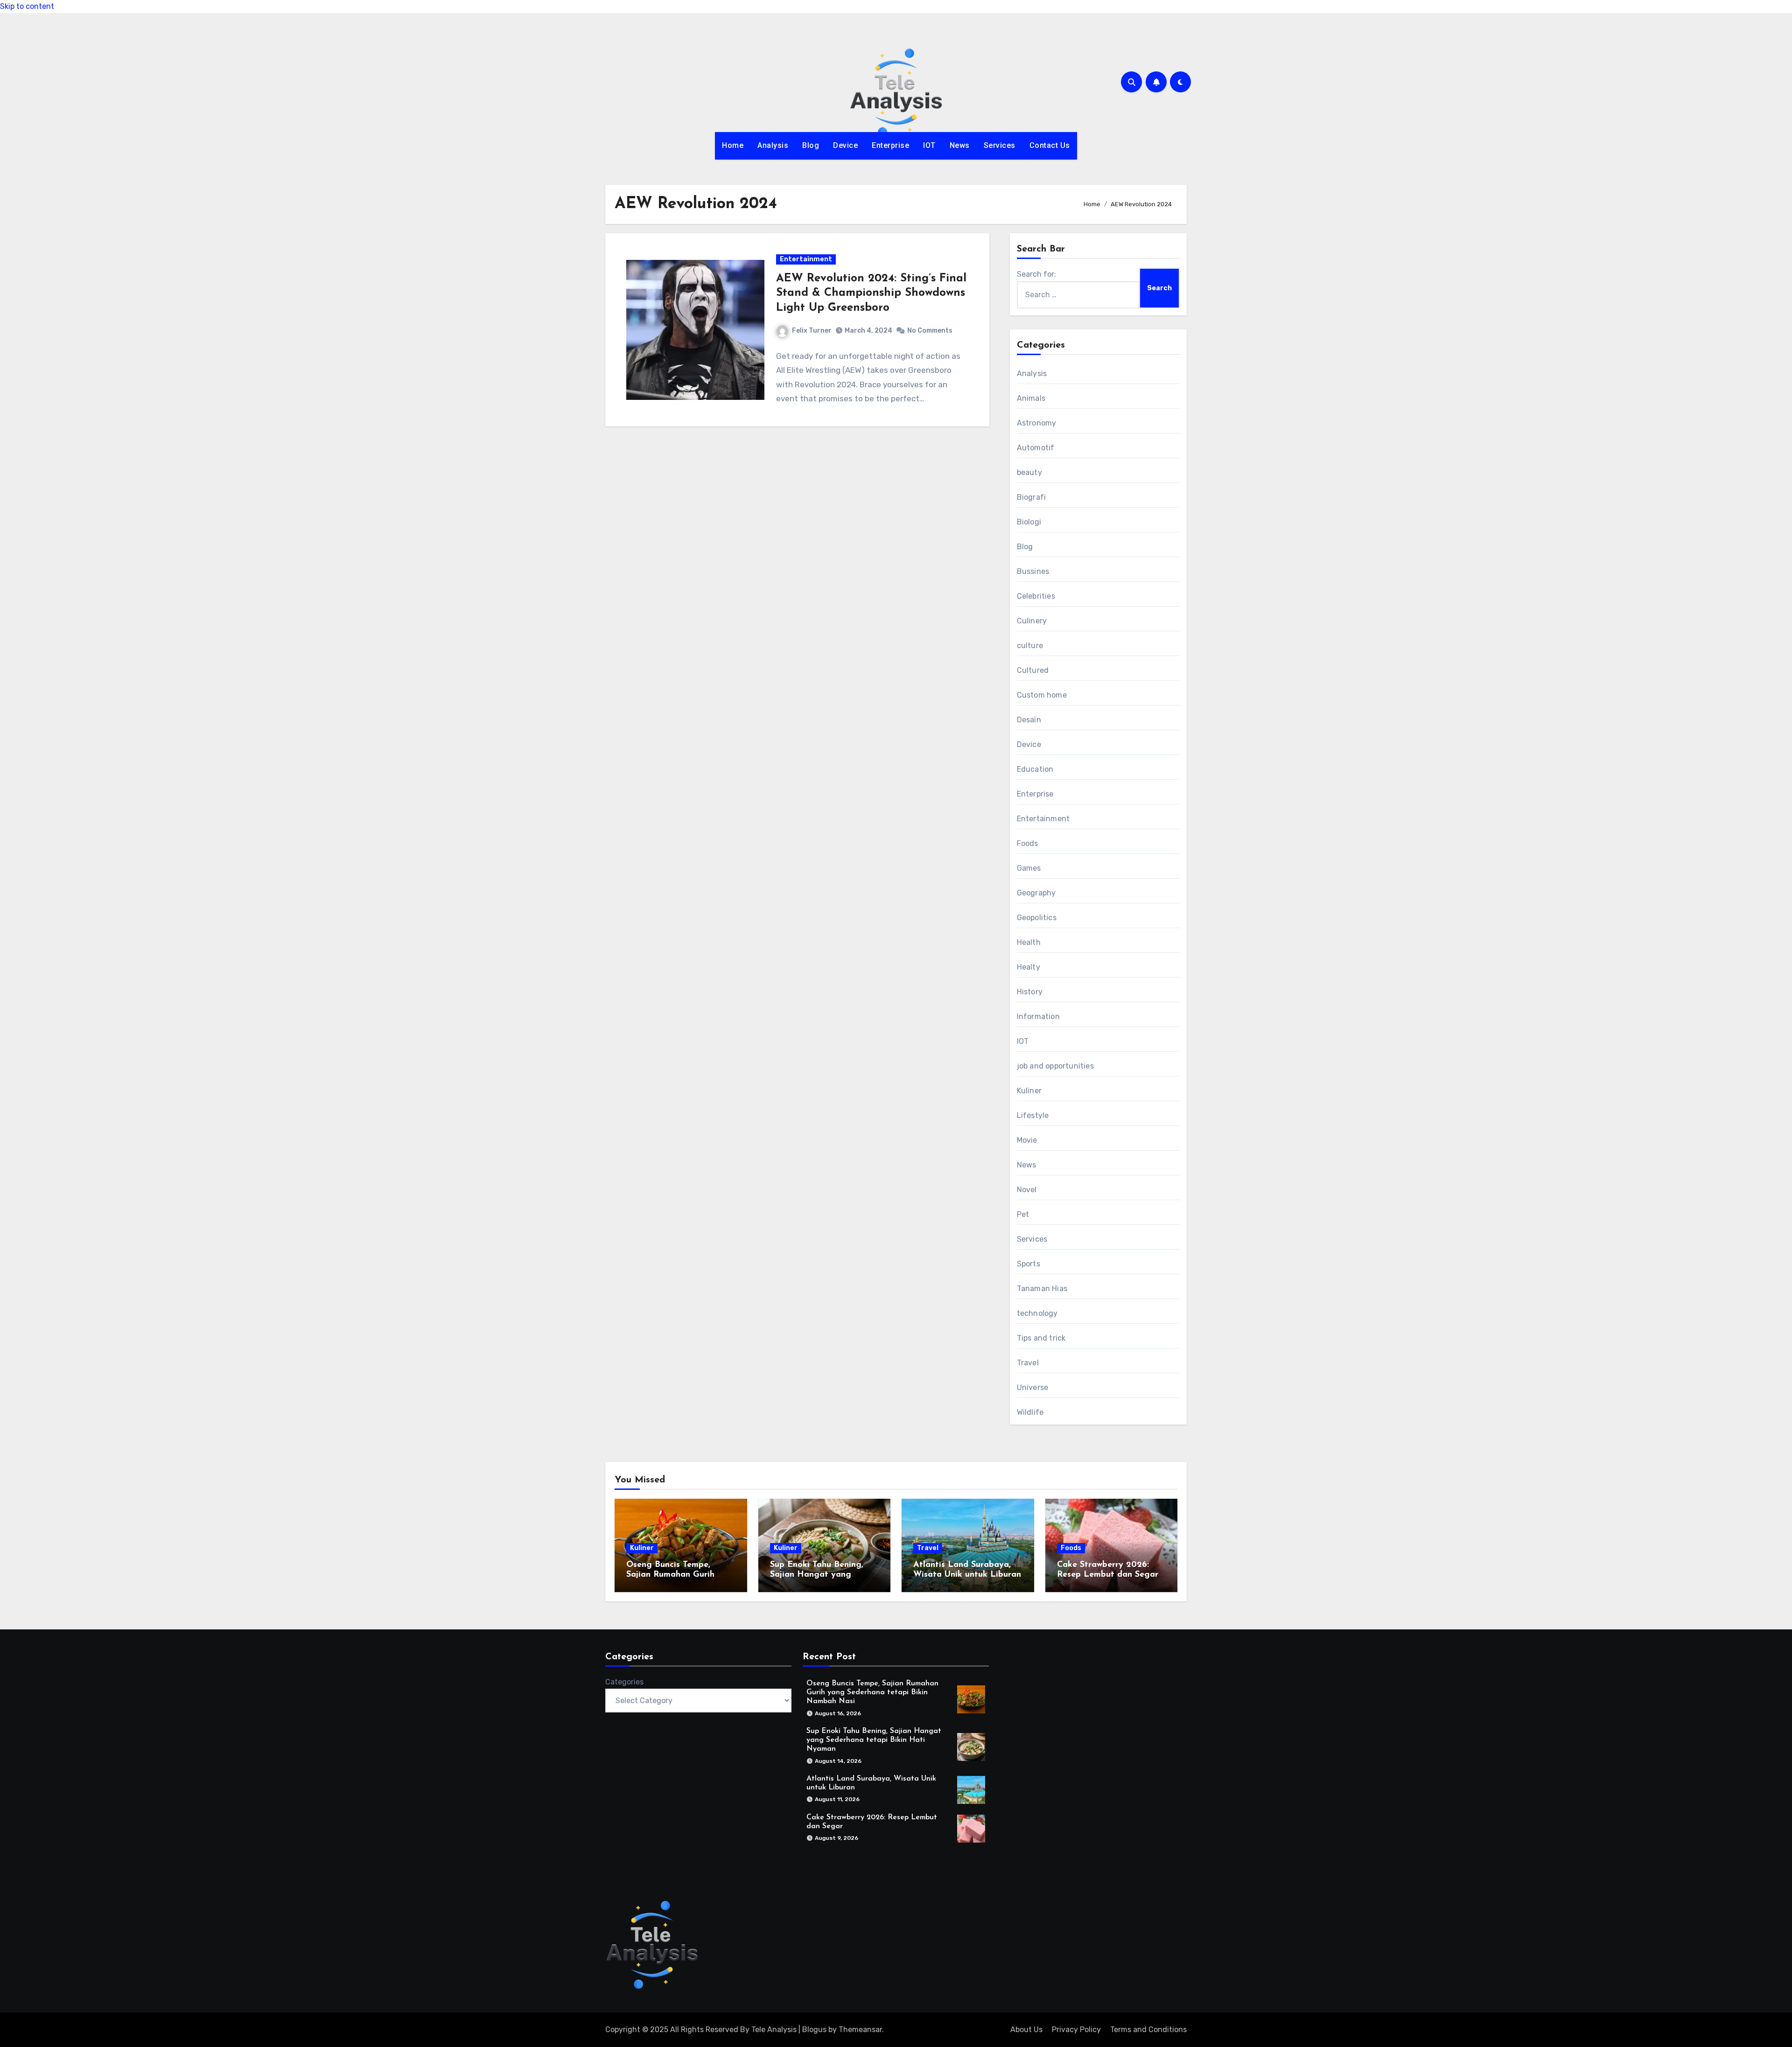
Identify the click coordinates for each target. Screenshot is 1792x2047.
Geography (1036, 893)
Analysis (773, 145)
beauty (1029, 472)
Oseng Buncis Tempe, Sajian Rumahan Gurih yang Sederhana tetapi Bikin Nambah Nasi (872, 1692)
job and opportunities (1055, 1066)
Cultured (1033, 670)
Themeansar (860, 2030)
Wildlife (1030, 1412)
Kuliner (1029, 1091)
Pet (1023, 1214)
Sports (1029, 1264)
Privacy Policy (1076, 2030)
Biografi (1032, 497)
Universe (1033, 1387)
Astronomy (1037, 423)
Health (1029, 942)
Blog (811, 145)
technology (1037, 1313)
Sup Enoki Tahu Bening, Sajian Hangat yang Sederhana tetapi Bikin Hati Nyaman (874, 1740)
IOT (929, 145)
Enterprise (890, 145)
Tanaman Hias (1042, 1289)
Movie (1027, 1140)
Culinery (1032, 621)
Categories (624, 1682)
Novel (1027, 1190)
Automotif (1036, 448)
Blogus (814, 2030)
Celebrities (1036, 596)
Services (1000, 145)
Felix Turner (812, 331)
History (1030, 992)
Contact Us (1050, 145)
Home (733, 145)
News (960, 145)
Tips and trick (1041, 1338)
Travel (1028, 1363)
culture (1030, 646)
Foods (1028, 843)
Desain (1029, 720)
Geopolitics (1037, 918)
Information (1038, 1017)
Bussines (1033, 571)
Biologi (1029, 522)
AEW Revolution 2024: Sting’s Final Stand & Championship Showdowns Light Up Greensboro (871, 293)
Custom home (1042, 695)
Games (1029, 868)
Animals (1031, 398)
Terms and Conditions (1148, 2030)
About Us (1026, 2030)
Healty (1029, 967)
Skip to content (27, 6)
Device (845, 145)
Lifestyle (1033, 1115)
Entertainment (806, 259)
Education (1035, 769)
